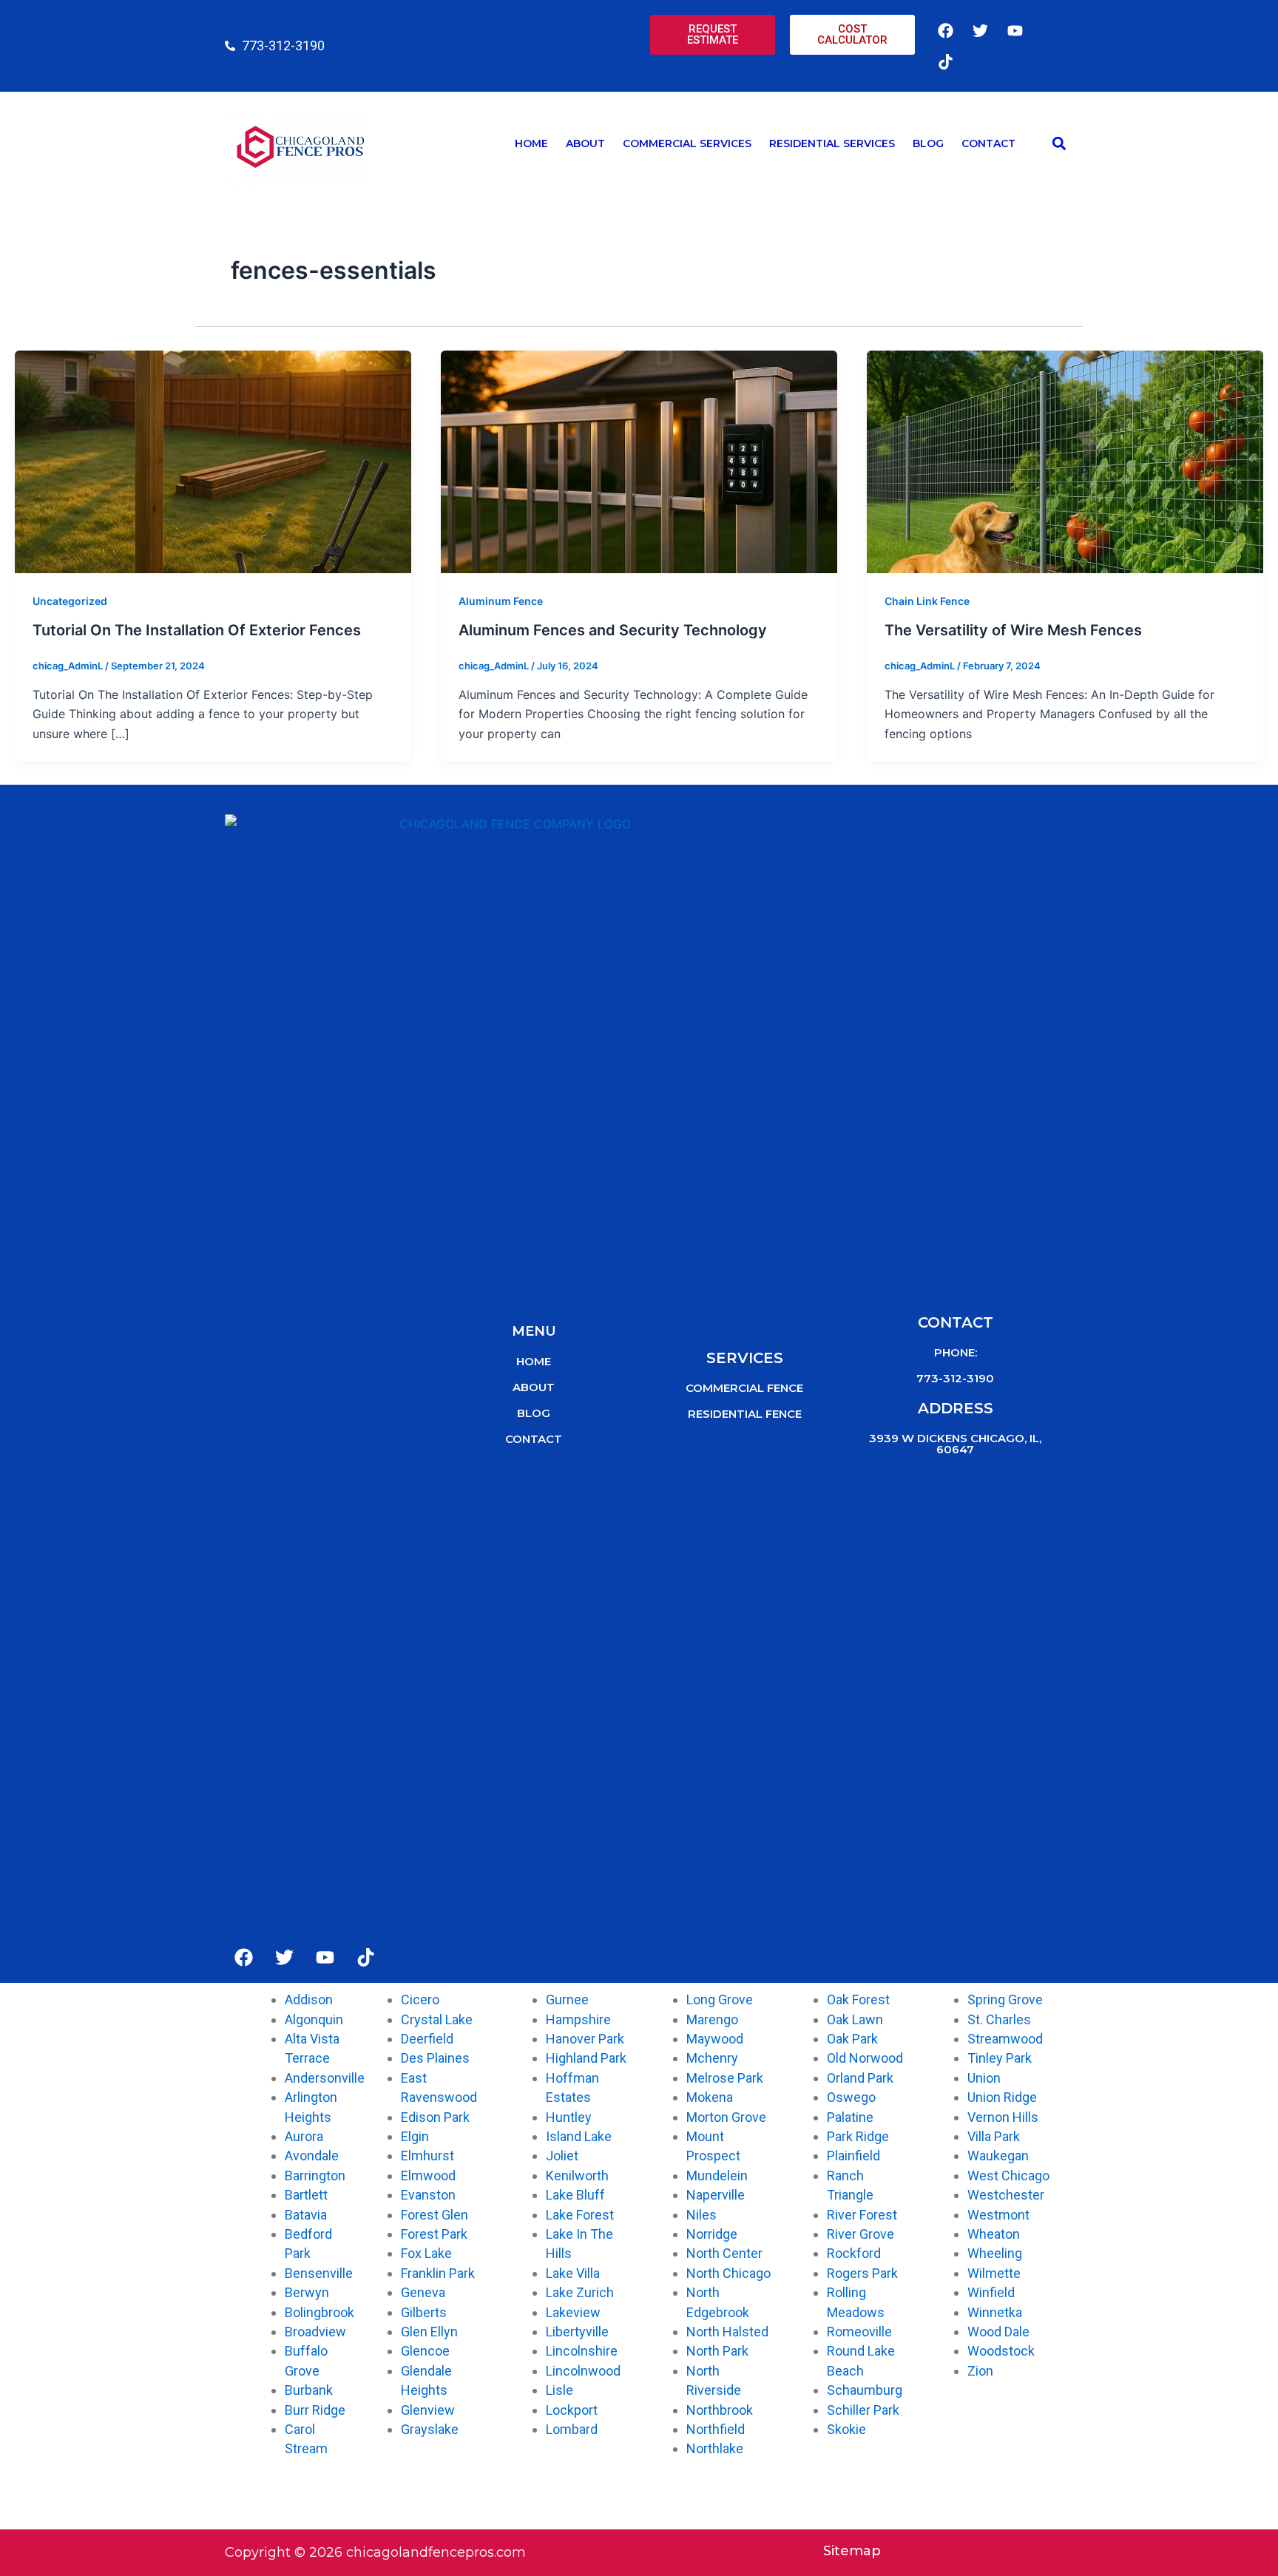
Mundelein (717, 2176)
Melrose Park (725, 2078)
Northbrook (720, 2410)
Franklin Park (438, 2273)
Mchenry (712, 2058)
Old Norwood (865, 2058)
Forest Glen (435, 2215)
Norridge (712, 2234)
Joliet (562, 2156)
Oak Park (852, 2039)
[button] (1059, 144)
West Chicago (1008, 2176)
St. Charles (999, 2019)
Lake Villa (573, 2273)
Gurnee (567, 1999)
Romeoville (859, 2332)
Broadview (315, 2332)
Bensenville (319, 2273)
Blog (928, 143)
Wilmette (994, 2273)
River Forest (862, 2215)
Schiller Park (863, 2410)
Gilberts (424, 2312)
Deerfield (427, 2039)
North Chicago (728, 2273)
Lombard (572, 2429)
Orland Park (860, 2078)
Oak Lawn (855, 2019)
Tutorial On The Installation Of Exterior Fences (197, 630)
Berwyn (307, 2292)
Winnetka (995, 2312)
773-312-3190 (955, 1378)
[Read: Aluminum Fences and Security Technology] (639, 461)
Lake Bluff (575, 2195)
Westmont (998, 2215)
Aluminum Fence (501, 601)
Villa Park (994, 2136)
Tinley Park (1000, 2058)
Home (531, 143)
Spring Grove (1005, 1999)
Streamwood (1005, 2039)
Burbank (309, 2390)
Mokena (710, 2097)
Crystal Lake (437, 2019)
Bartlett (306, 2195)
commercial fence (744, 1388)
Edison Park (435, 2117)
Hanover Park (585, 2039)
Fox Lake (426, 2253)
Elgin (415, 2136)
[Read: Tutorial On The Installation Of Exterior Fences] (213, 461)
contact (534, 1439)
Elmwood (428, 2176)
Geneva (423, 2292)
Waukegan (998, 2156)
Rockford (854, 2253)
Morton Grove (726, 2117)
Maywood (715, 2039)
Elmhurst (427, 2156)
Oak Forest (858, 1999)
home (534, 1361)
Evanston (428, 2195)
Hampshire (578, 2019)
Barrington (315, 2176)
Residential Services (832, 143)
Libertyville (577, 2332)
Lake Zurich (580, 2292)
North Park (717, 2351)
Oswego (851, 2097)
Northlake (715, 2448)
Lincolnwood (583, 2371)
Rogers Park (862, 2273)
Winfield (991, 2292)
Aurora (304, 2136)
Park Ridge (858, 2136)
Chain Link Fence (927, 601)
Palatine (850, 2117)
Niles (701, 2215)
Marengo (712, 2019)
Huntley (569, 2117)
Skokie (846, 2429)
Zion (980, 2371)
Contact (988, 143)
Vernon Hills (1003, 2117)
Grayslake (430, 2429)
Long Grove (720, 1999)
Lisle (559, 2390)
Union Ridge (1002, 2097)
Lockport (572, 2410)
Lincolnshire (582, 2351)
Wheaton (994, 2234)
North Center (724, 2253)
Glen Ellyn (429, 2332)
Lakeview (573, 2312)
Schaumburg (865, 2390)
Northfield (716, 2429)
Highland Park (586, 2058)
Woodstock (1001, 2351)
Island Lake (579, 2136)
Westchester (1006, 2195)
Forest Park (434, 2234)
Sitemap (852, 2551)
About (585, 143)
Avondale (312, 2156)
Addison (309, 1999)
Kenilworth (577, 2176)
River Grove (861, 2234)
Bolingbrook (319, 2312)
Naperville (716, 2195)
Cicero (420, 1999)
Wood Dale (998, 2332)
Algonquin (314, 2019)
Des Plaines (435, 2058)
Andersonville (325, 2078)
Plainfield (853, 2156)
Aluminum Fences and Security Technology (613, 630)
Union (984, 2078)
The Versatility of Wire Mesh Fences (1013, 630)
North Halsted (727, 2332)
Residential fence (745, 1414)
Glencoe (425, 2351)
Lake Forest (580, 2215)
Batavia (306, 2215)
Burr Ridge (315, 2410)
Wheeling (995, 2253)
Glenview (428, 2410)
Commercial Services (687, 143)
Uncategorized (70, 601)
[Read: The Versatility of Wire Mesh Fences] (1065, 461)
